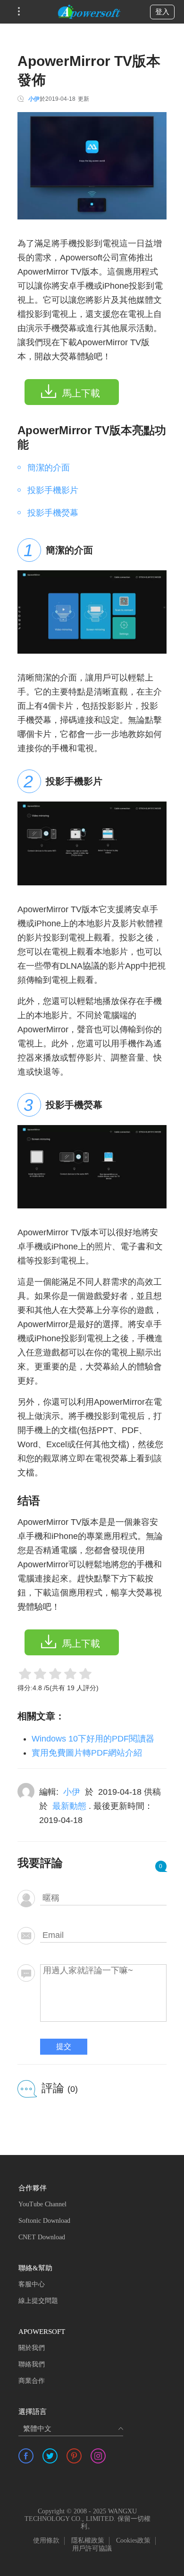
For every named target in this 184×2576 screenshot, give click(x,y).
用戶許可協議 (92, 2548)
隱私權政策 (88, 2540)
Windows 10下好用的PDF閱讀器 (93, 1739)
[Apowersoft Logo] (89, 12)
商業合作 (32, 2381)
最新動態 (69, 1806)
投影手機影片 (53, 490)
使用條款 (46, 2540)
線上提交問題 (38, 2301)
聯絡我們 (32, 2364)
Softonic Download (44, 2221)
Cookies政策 (133, 2540)
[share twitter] (50, 2456)
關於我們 (32, 2348)
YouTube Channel (42, 2204)
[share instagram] (98, 2456)
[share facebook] (26, 2456)
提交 (64, 2046)
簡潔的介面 (49, 468)
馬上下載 (81, 393)
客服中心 (32, 2284)
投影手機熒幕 (53, 513)
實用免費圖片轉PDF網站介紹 (87, 1753)
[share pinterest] (74, 2456)
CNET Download (42, 2237)
